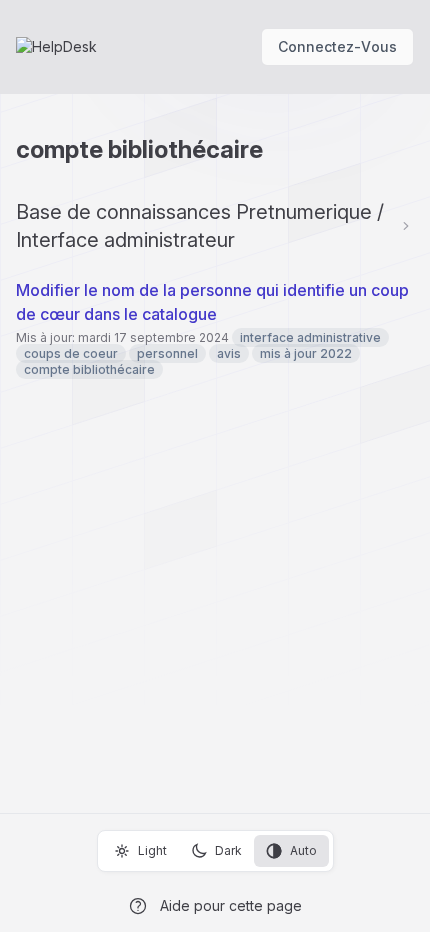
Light (152, 850)
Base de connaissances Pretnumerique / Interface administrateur (200, 226)
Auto (303, 850)
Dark (228, 850)
